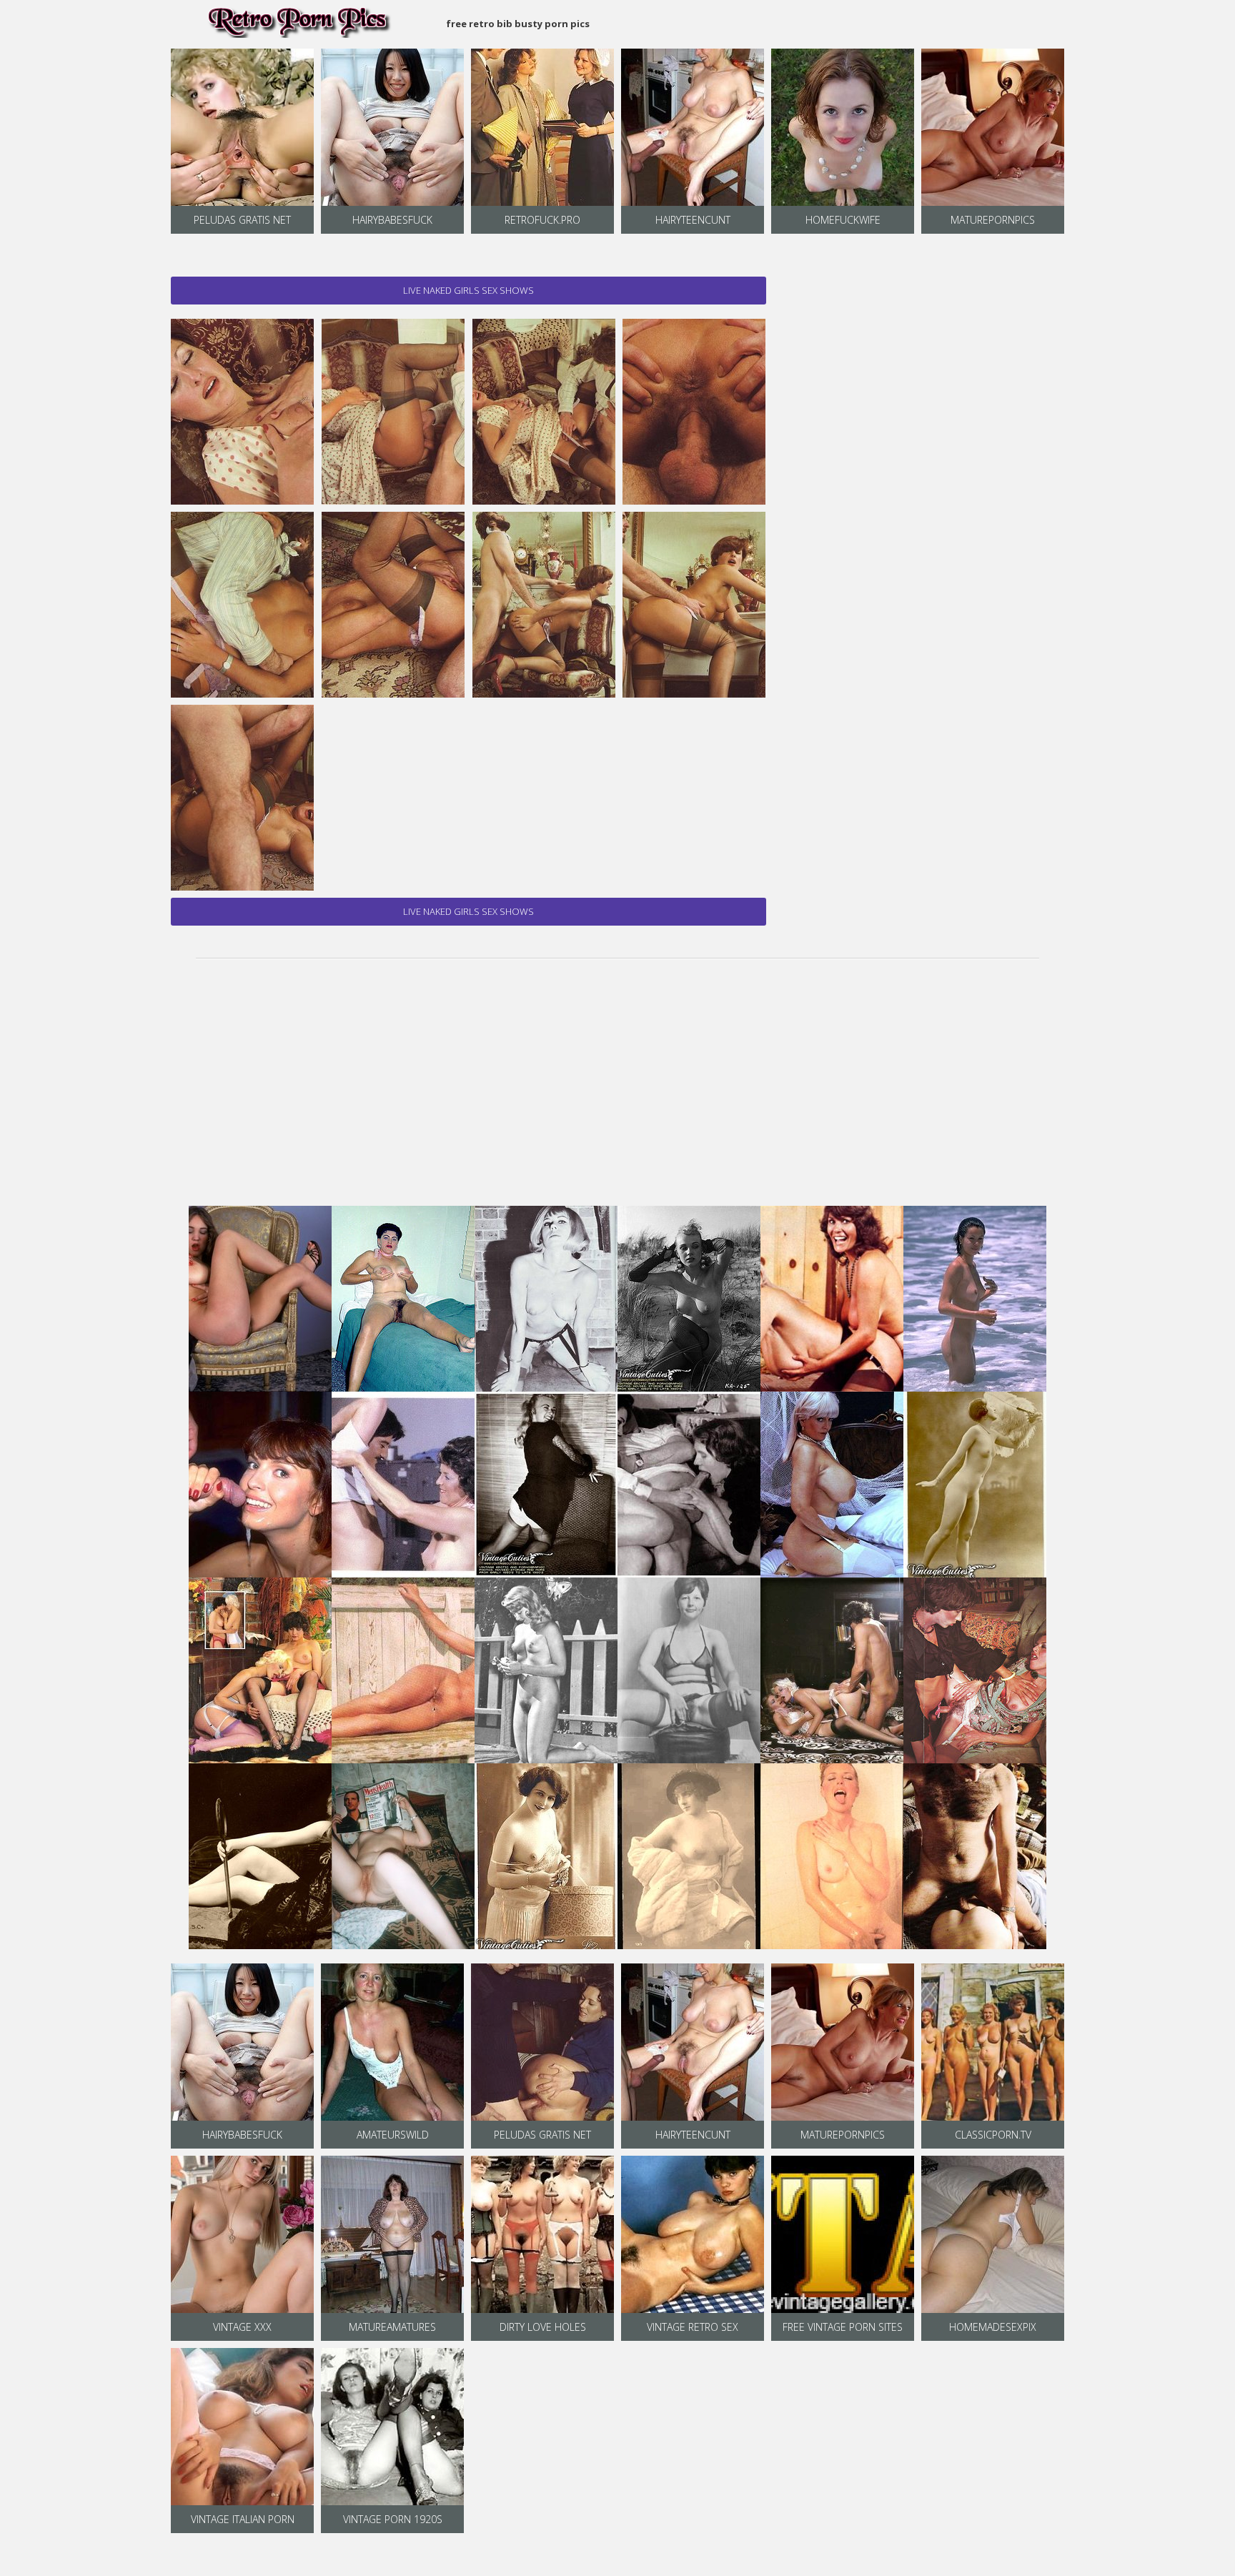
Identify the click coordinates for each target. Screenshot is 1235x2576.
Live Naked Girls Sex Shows (468, 290)
